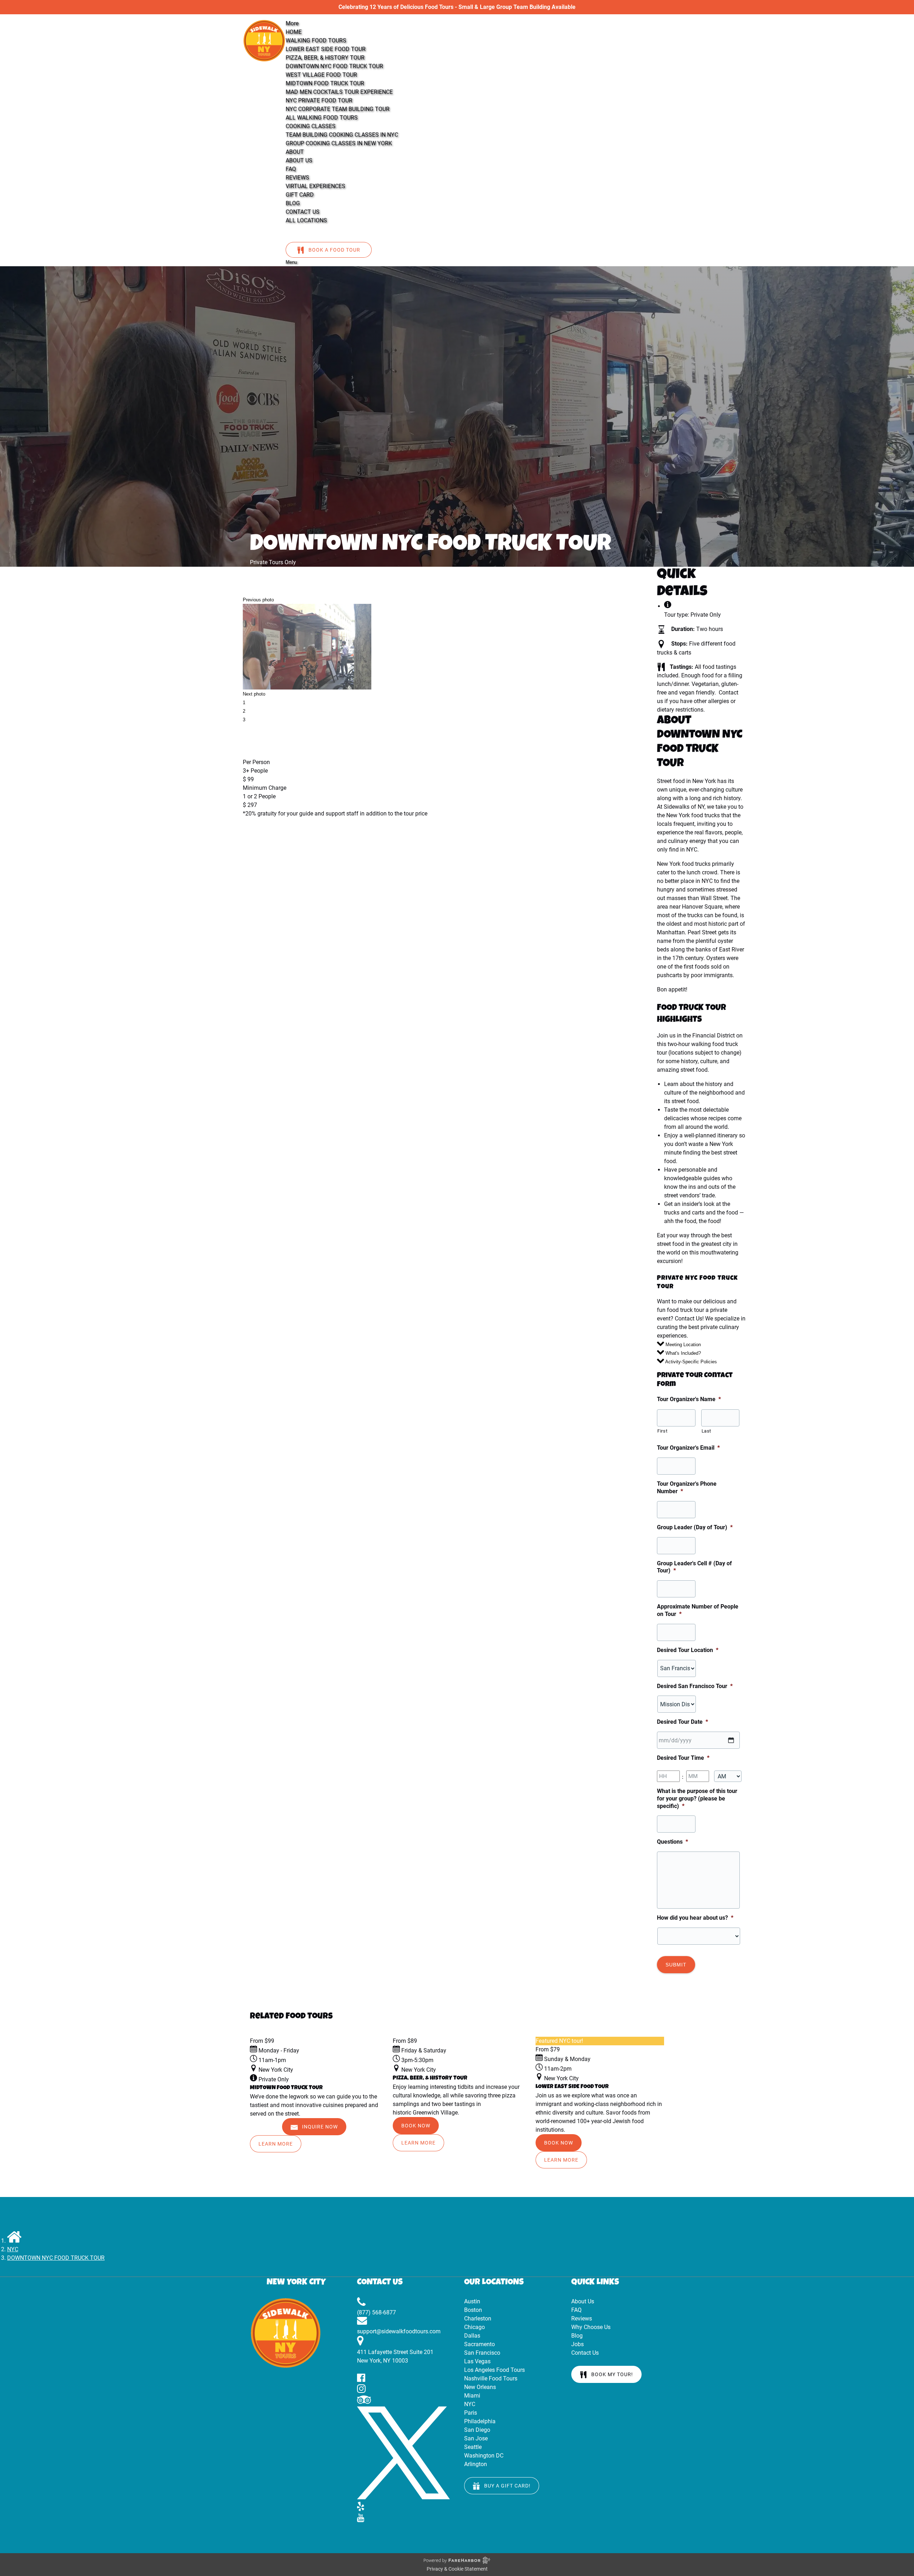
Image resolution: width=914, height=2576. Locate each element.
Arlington (476, 2464)
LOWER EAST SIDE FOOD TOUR (326, 49)
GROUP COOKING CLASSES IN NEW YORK (339, 143)
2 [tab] (244, 711)
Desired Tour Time (683, 1758)
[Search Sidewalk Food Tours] (294, 233)
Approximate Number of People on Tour (698, 1610)
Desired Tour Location (688, 1650)
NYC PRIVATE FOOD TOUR (319, 100)
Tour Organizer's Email (688, 1448)
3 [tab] (244, 720)
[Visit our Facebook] (361, 2380)
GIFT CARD (300, 195)
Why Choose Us (591, 2327)
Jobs (577, 2344)
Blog (577, 2336)
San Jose (476, 2438)
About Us (583, 2301)
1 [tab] (244, 703)
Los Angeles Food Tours (494, 2370)
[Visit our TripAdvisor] (364, 2402)
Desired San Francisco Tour (695, 1686)
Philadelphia (480, 2421)
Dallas (472, 2336)
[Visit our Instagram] (361, 2391)
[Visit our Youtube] (361, 2520)
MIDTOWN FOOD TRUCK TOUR (325, 83)
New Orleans (480, 2387)
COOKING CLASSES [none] (311, 126)
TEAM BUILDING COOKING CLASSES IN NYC (342, 135)
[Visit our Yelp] (361, 2509)
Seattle (473, 2447)
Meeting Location (682, 1345)
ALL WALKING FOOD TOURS (322, 118)
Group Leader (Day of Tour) (695, 1527)
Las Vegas (477, 2361)
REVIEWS (297, 178)
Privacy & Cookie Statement (457, 2569)
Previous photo (258, 600)
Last (707, 1431)
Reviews (582, 2319)
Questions (672, 1842)
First (662, 1431)
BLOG (293, 203)
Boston (473, 2310)
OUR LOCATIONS (494, 2283)
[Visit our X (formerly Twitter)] (403, 2497)
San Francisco (482, 2353)
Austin (472, 2301)
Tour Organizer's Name (689, 1399)
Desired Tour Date (682, 1722)
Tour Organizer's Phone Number (687, 1487)
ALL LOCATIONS (306, 220)
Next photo (254, 694)
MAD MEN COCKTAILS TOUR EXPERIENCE (339, 92)
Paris (471, 2413)
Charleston (478, 2319)
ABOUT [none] (295, 152)
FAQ (291, 169)
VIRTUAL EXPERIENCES (315, 186)
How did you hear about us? (695, 1918)
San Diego (477, 2430)
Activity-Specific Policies (690, 1362)
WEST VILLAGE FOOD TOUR (321, 75)
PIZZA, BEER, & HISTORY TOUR (325, 58)
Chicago (474, 2327)
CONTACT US (303, 212)
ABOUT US (299, 160)
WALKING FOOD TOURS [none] (316, 41)
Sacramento (479, 2344)
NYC (13, 2249)
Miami (472, 2396)
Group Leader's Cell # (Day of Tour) (694, 1567)
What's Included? (682, 1353)
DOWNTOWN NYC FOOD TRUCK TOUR (334, 66)
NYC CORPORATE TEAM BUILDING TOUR (338, 109)
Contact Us (585, 2353)
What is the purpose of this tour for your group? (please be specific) (697, 1799)
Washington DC (484, 2456)
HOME (294, 32)
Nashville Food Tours (491, 2378)
